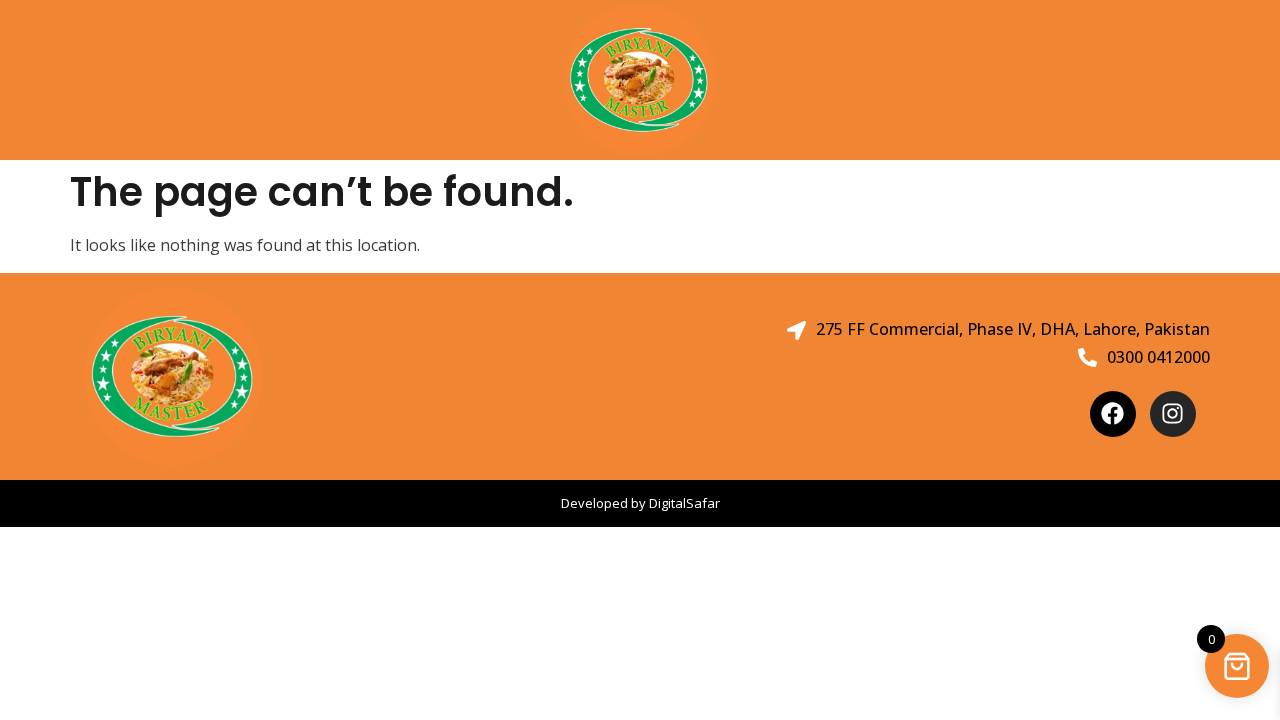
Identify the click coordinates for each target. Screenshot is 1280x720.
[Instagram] (1173, 414)
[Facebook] (1113, 414)
